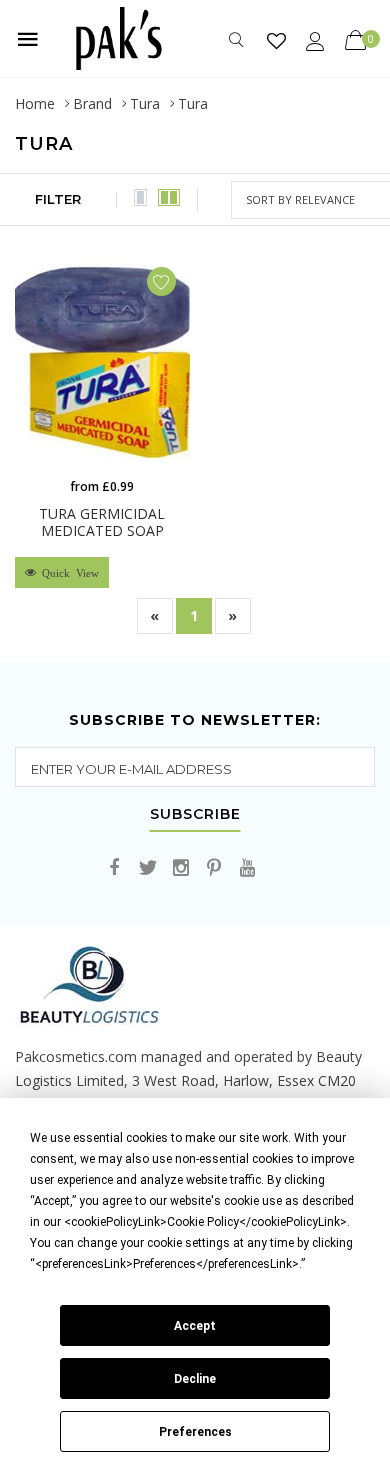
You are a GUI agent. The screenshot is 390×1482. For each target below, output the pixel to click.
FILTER (58, 199)
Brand (92, 103)
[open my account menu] (315, 40)
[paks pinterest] (214, 868)
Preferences (195, 1432)
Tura (145, 103)
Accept (195, 1326)
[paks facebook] (115, 868)
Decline (195, 1379)
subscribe (195, 815)
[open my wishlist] (276, 40)
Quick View (67, 572)
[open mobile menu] (28, 39)
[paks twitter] (148, 868)
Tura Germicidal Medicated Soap (102, 522)
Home (35, 103)
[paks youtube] (247, 868)
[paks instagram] (181, 868)
